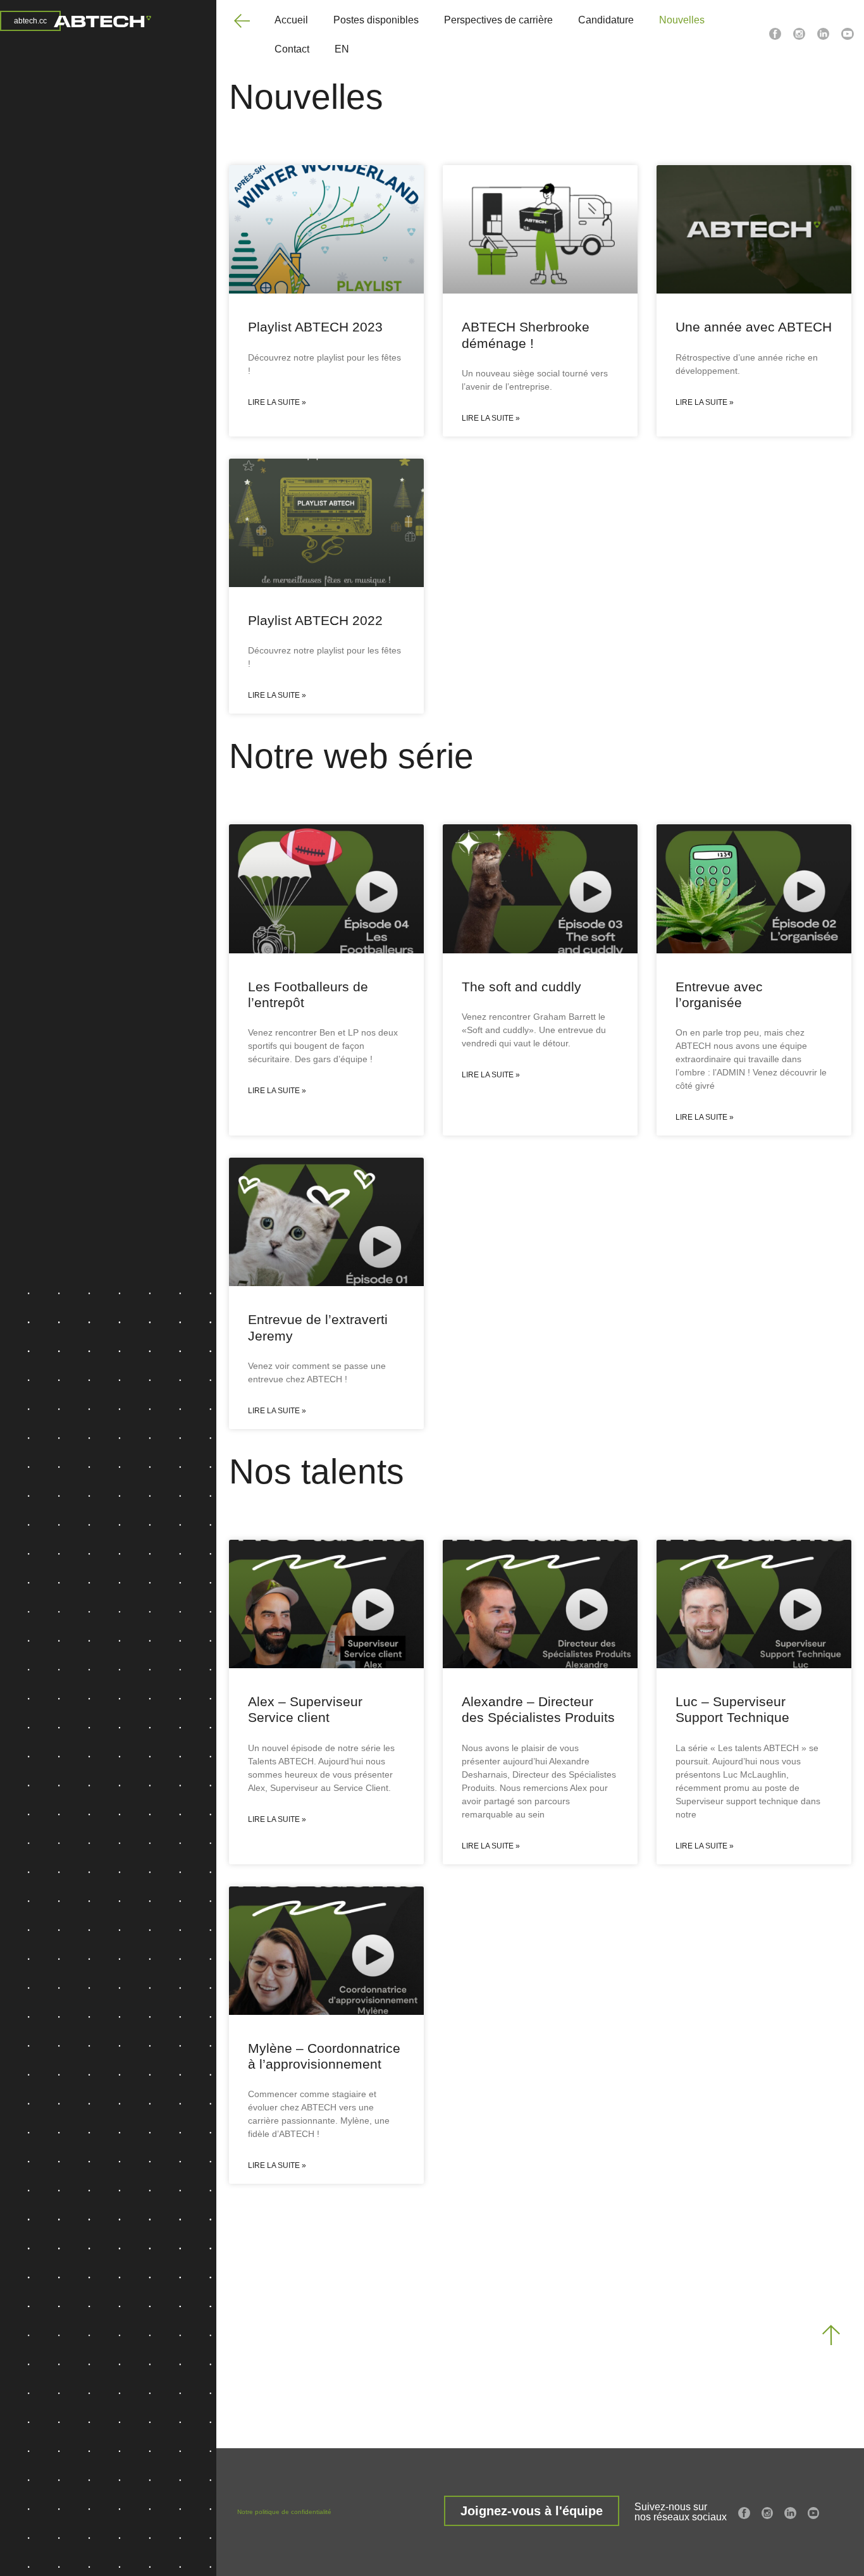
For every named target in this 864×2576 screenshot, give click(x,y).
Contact (292, 49)
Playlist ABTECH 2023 (315, 327)
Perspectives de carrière (498, 20)
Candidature (606, 20)
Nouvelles (682, 20)
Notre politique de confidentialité (284, 2512)
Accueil (291, 20)
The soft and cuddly (521, 987)
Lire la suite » (277, 402)
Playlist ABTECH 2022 (315, 620)
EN (342, 49)
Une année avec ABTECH (754, 327)
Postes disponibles (376, 20)
